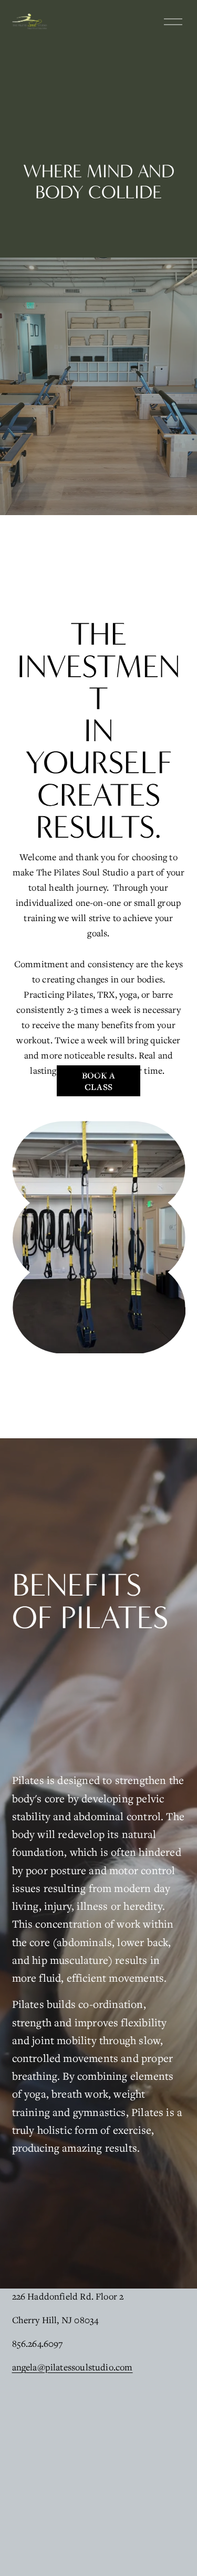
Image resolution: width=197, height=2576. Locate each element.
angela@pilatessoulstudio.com (72, 2367)
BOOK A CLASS (98, 1081)
